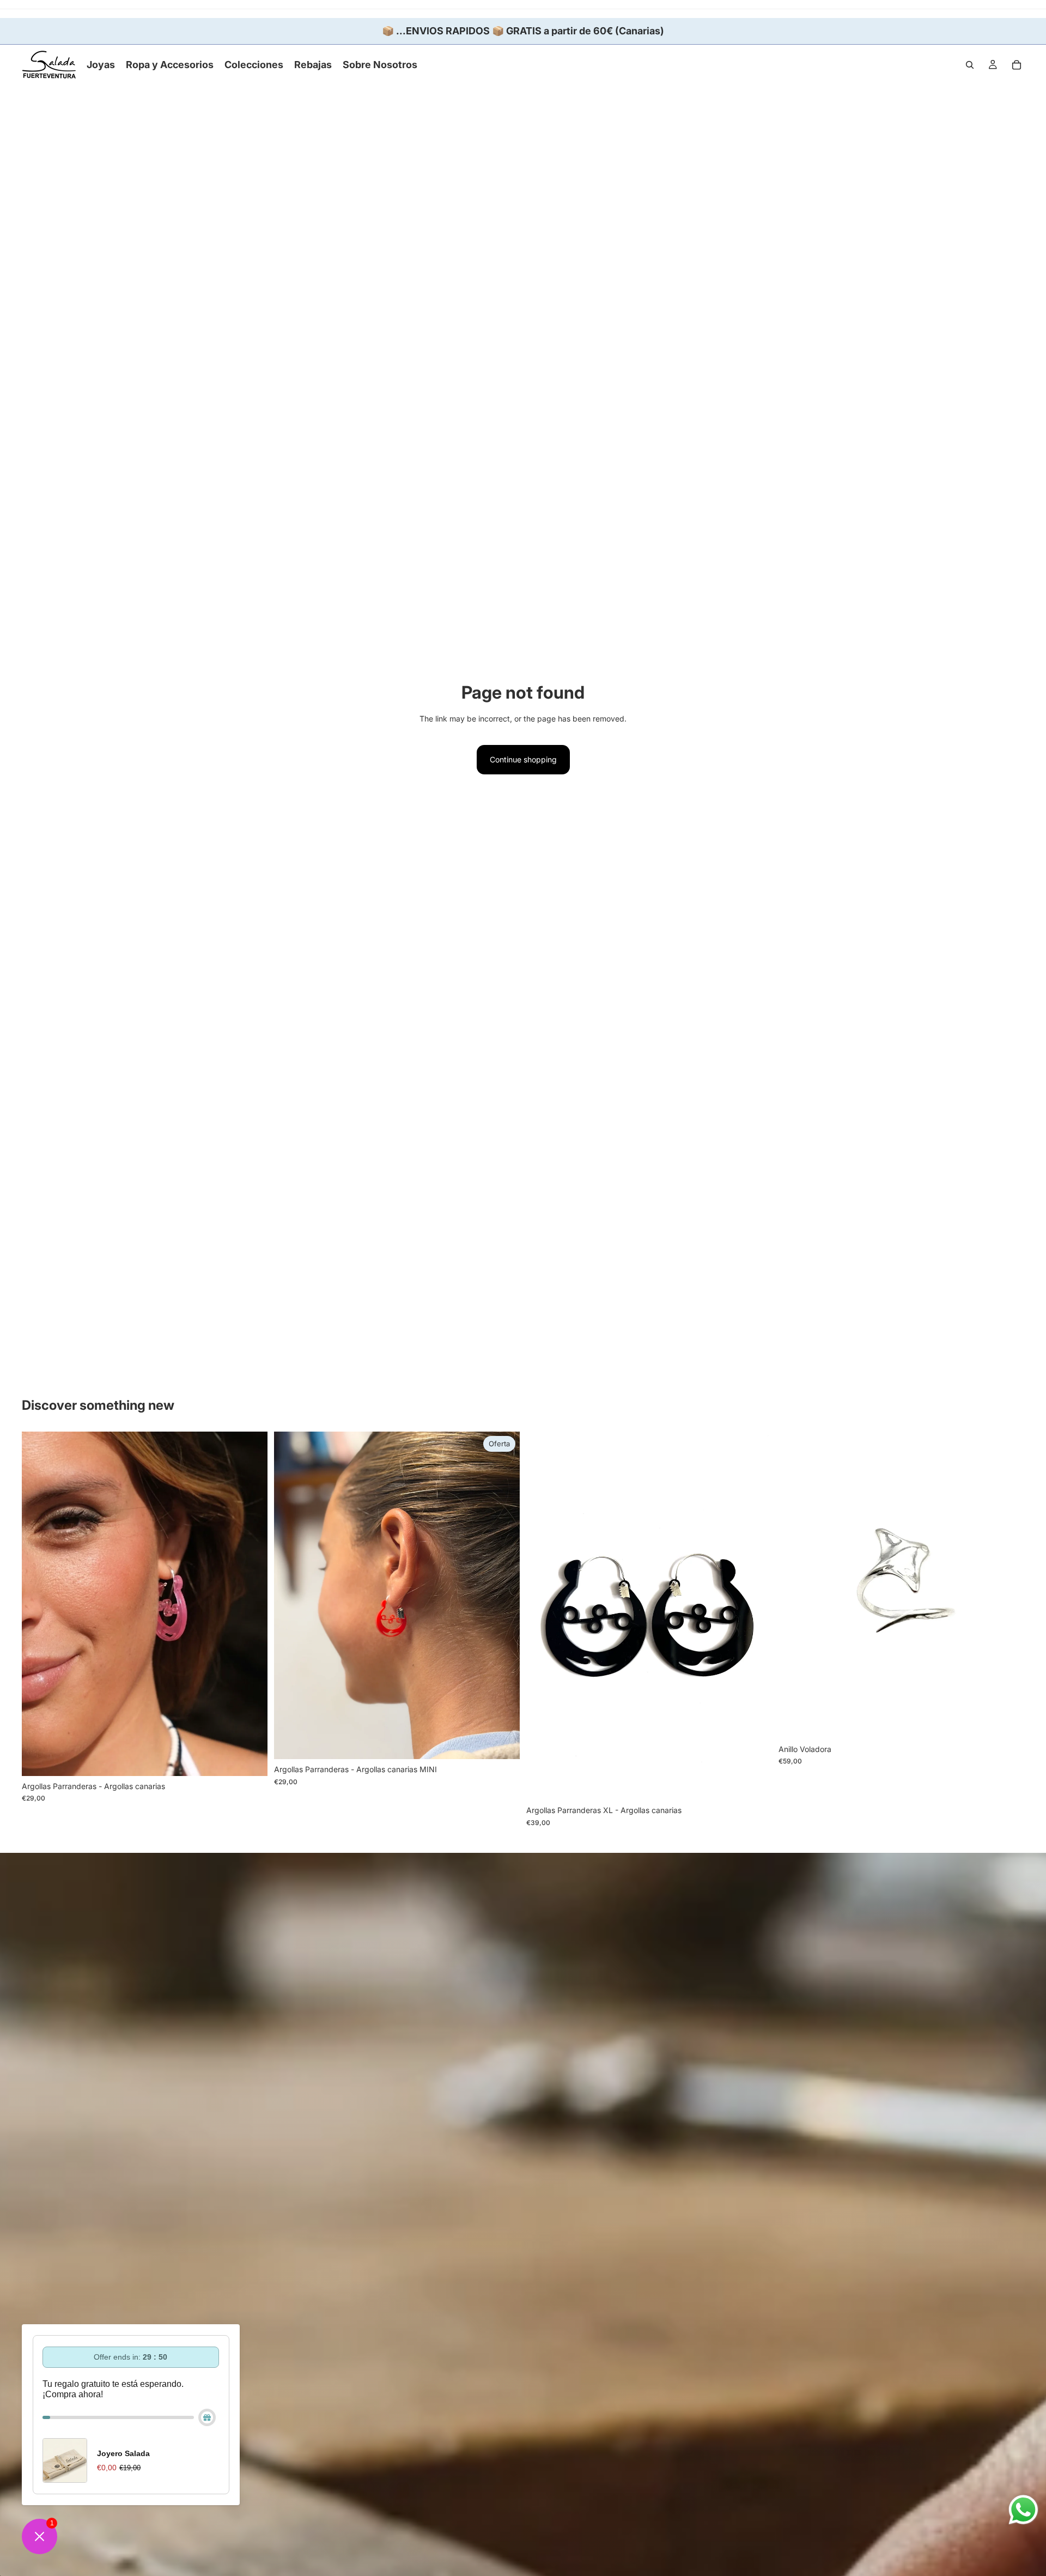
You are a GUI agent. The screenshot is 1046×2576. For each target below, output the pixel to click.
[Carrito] (1017, 65)
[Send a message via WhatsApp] (1023, 2510)
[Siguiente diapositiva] (251, 1604)
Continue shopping (523, 759)
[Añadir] (1007, 1722)
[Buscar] (970, 65)
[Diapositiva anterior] (38, 1604)
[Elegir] (251, 1759)
